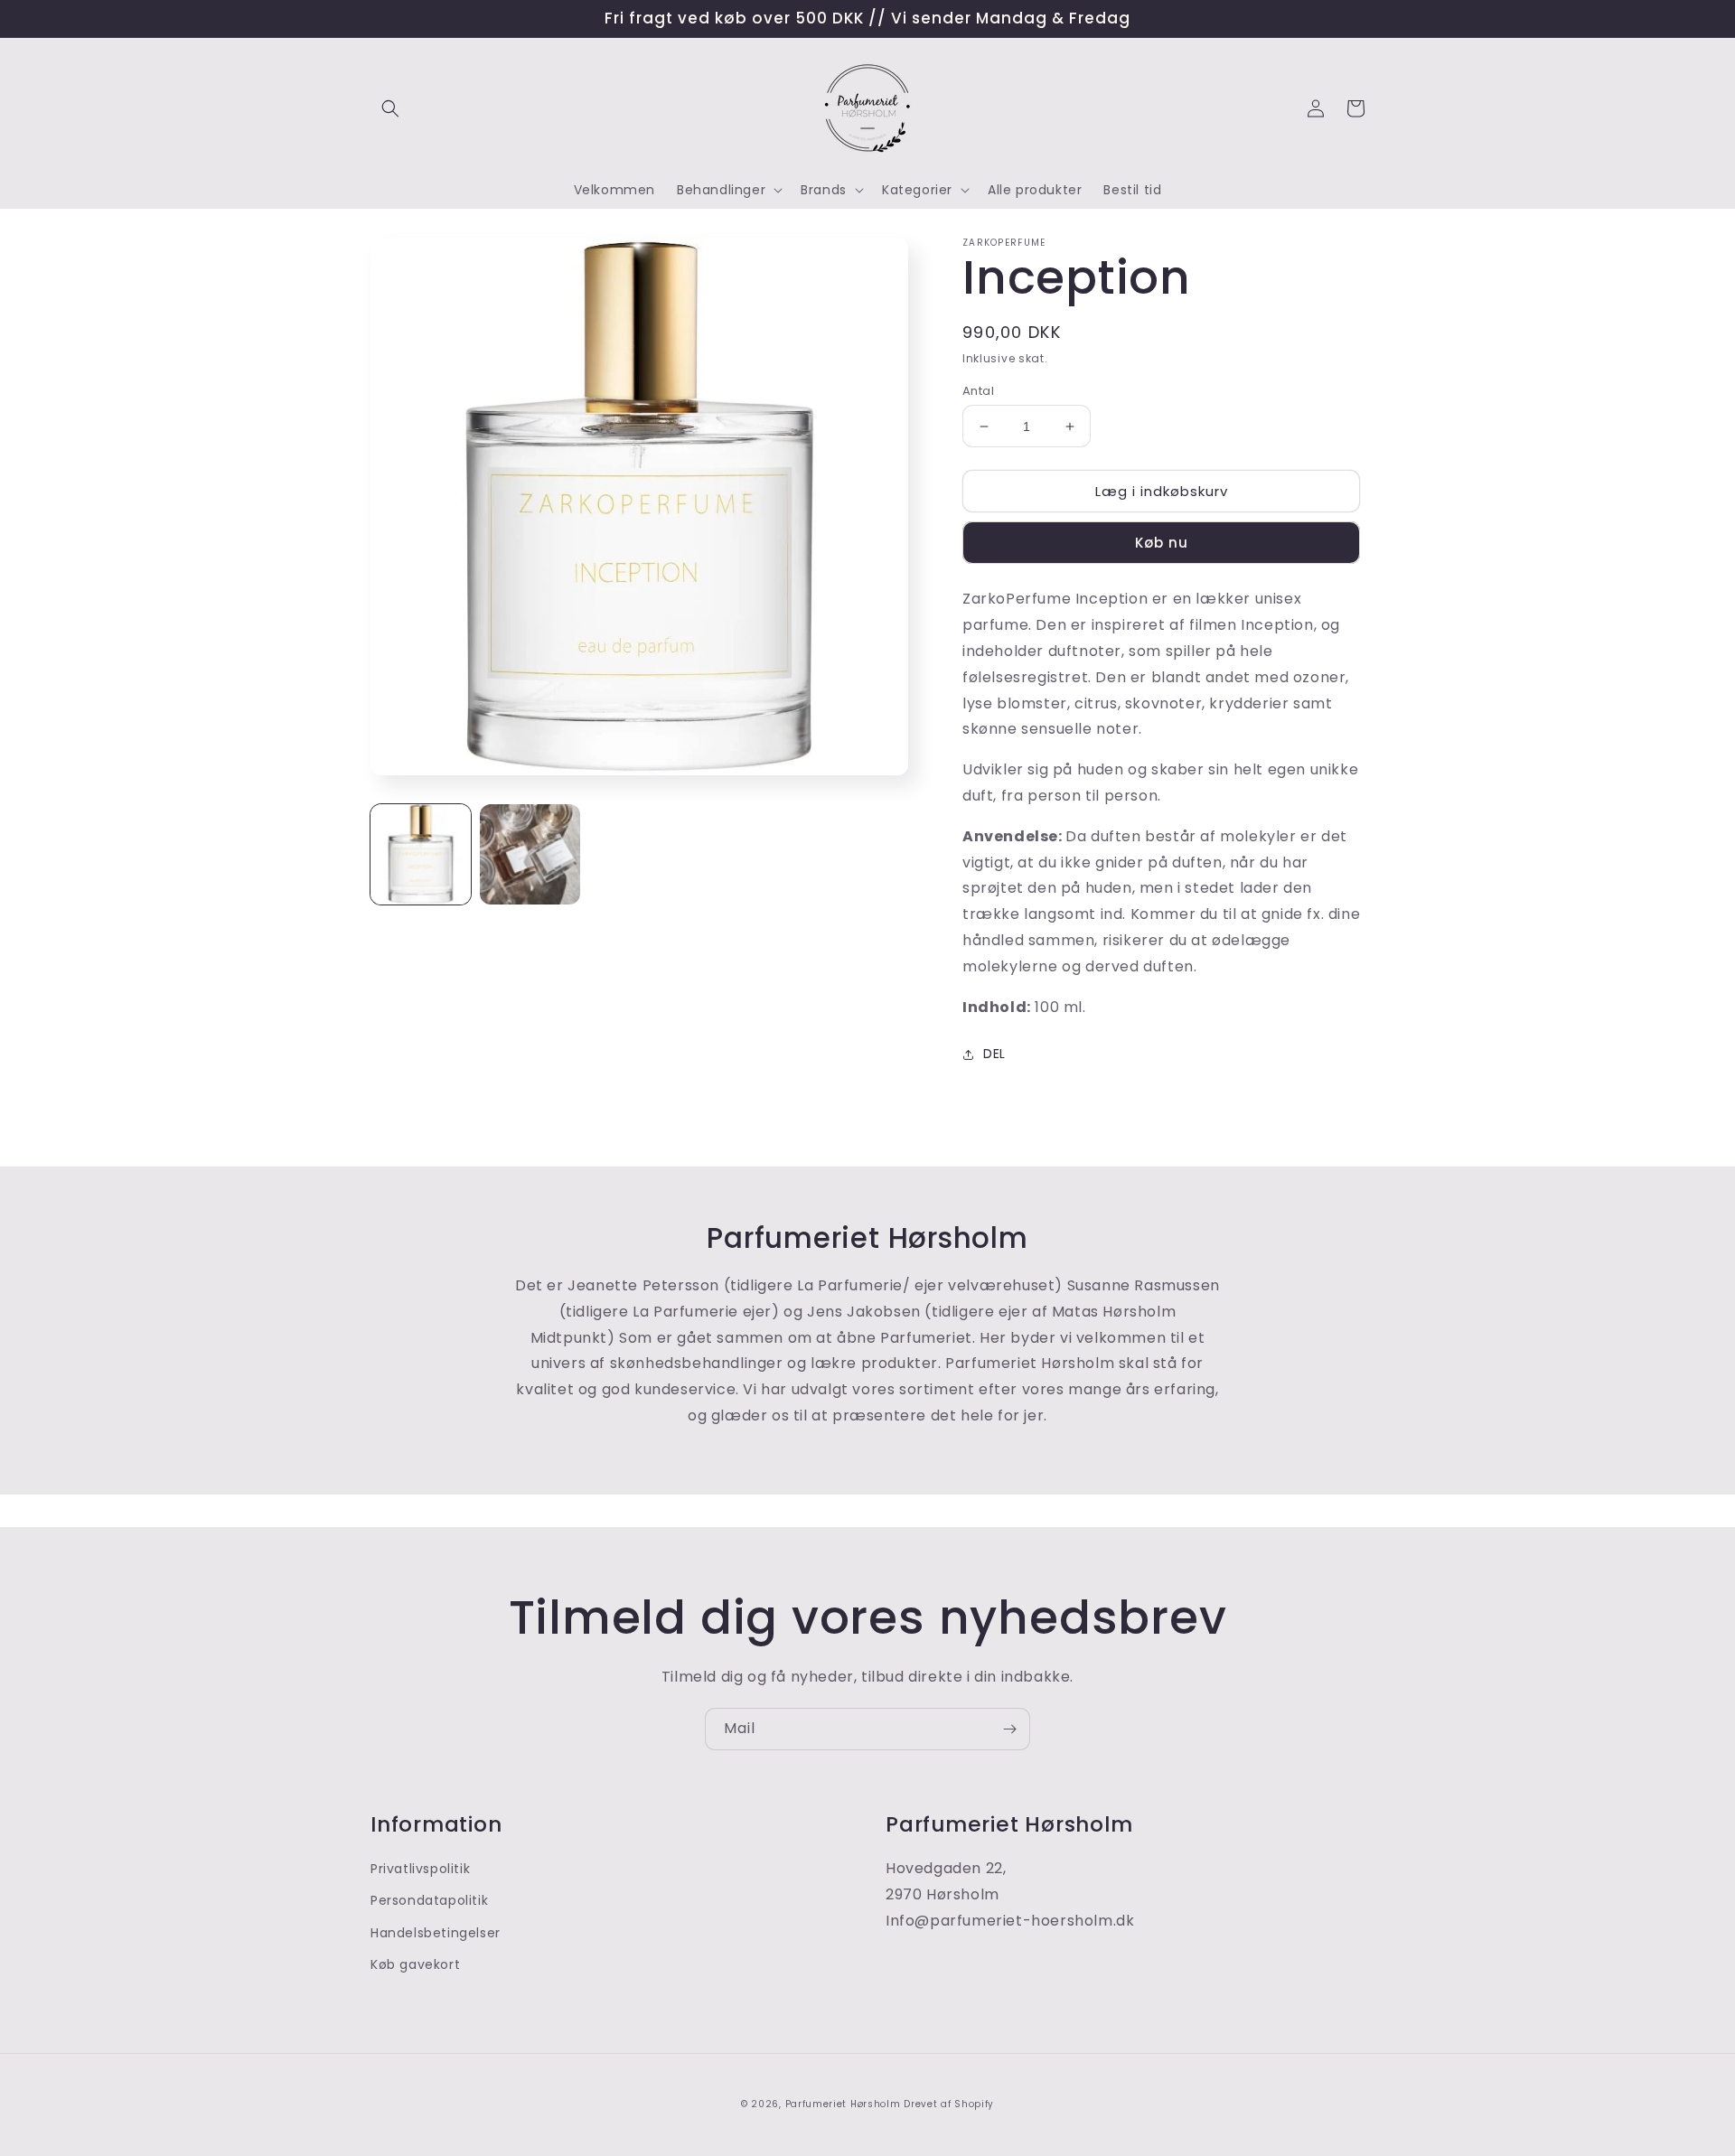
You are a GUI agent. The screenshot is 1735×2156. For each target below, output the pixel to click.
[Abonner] (1009, 1729)
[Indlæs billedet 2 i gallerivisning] (530, 854)
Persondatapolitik (429, 1900)
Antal (978, 391)
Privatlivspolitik (420, 1869)
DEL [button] (994, 1054)
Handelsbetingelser (436, 1933)
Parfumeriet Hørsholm (843, 2104)
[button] (390, 108)
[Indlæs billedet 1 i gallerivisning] (421, 854)
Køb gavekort (415, 1964)
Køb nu (1162, 543)
